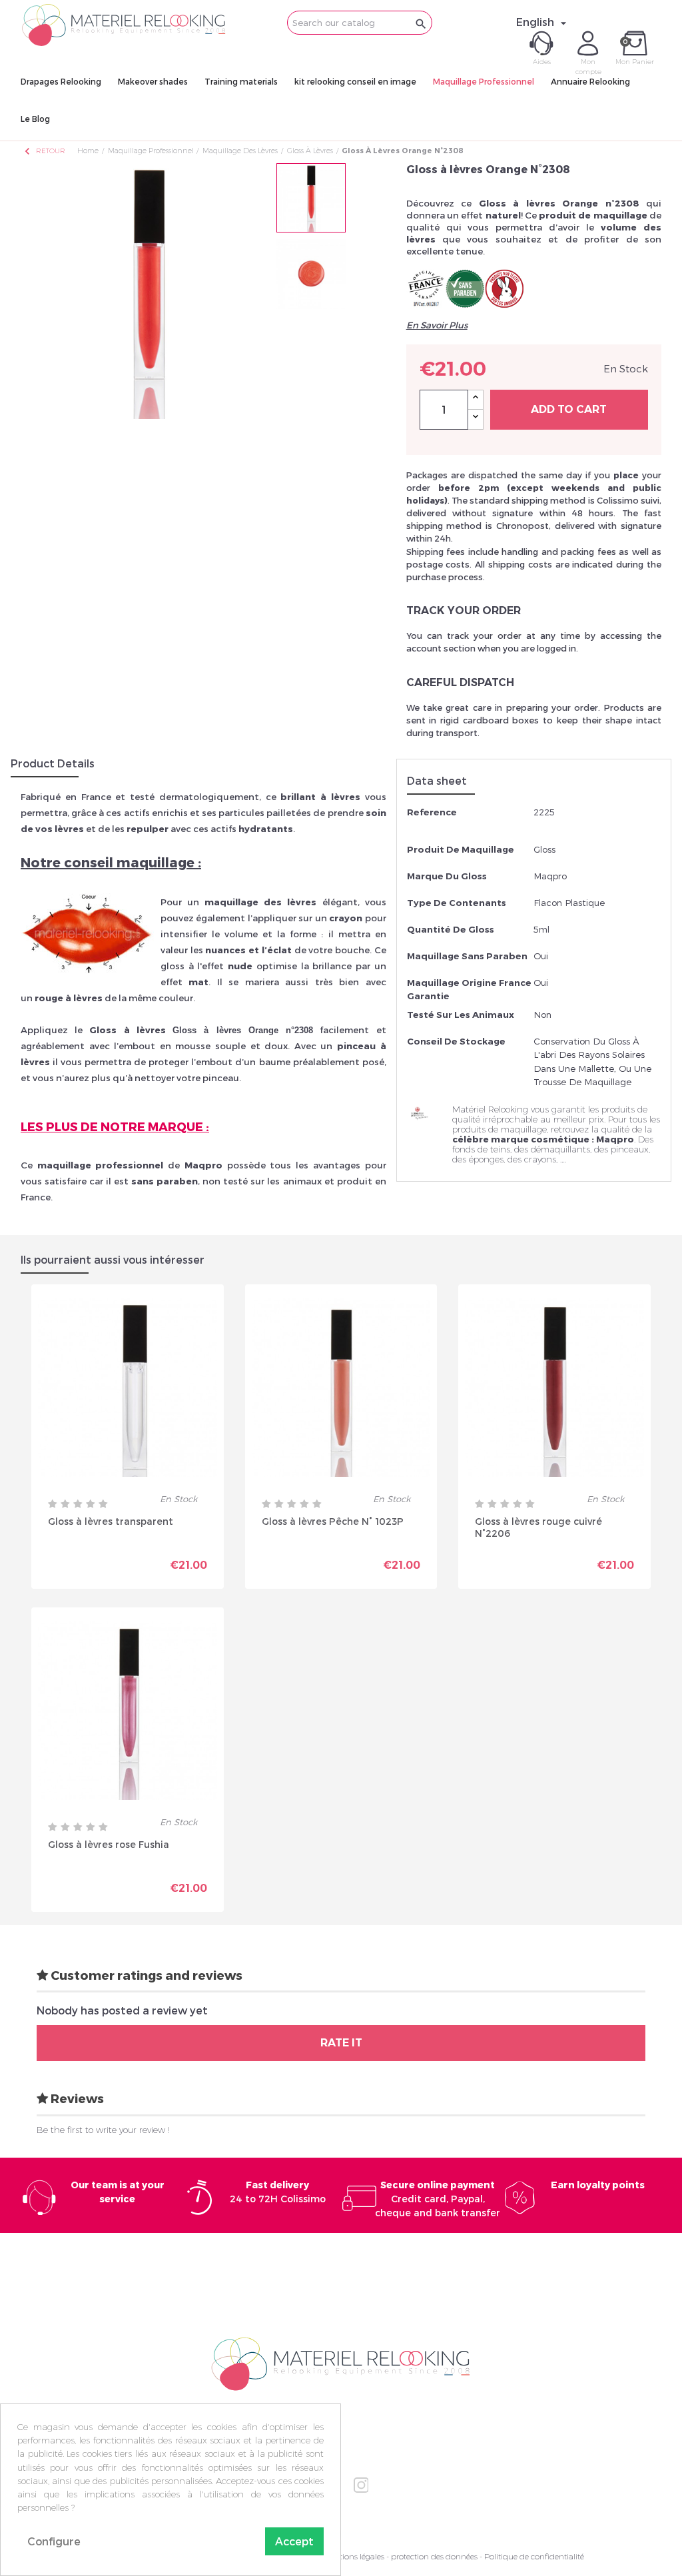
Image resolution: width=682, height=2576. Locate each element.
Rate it (341, 2043)
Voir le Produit (172, 1569)
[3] (78, 1504)
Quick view (81, 1565)
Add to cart (569, 409)
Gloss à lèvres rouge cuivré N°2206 (538, 1527)
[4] (91, 1504)
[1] (53, 1504)
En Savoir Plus (437, 325)
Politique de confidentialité (534, 2556)
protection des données (434, 2556)
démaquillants (560, 1149)
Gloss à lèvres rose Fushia (109, 1844)
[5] (103, 1504)
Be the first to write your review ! (103, 2130)
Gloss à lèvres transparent (111, 1521)
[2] (65, 1504)
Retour (44, 151)
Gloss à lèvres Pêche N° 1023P (333, 1521)
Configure (54, 2541)
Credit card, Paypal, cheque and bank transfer (438, 2199)
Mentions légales (354, 2556)
